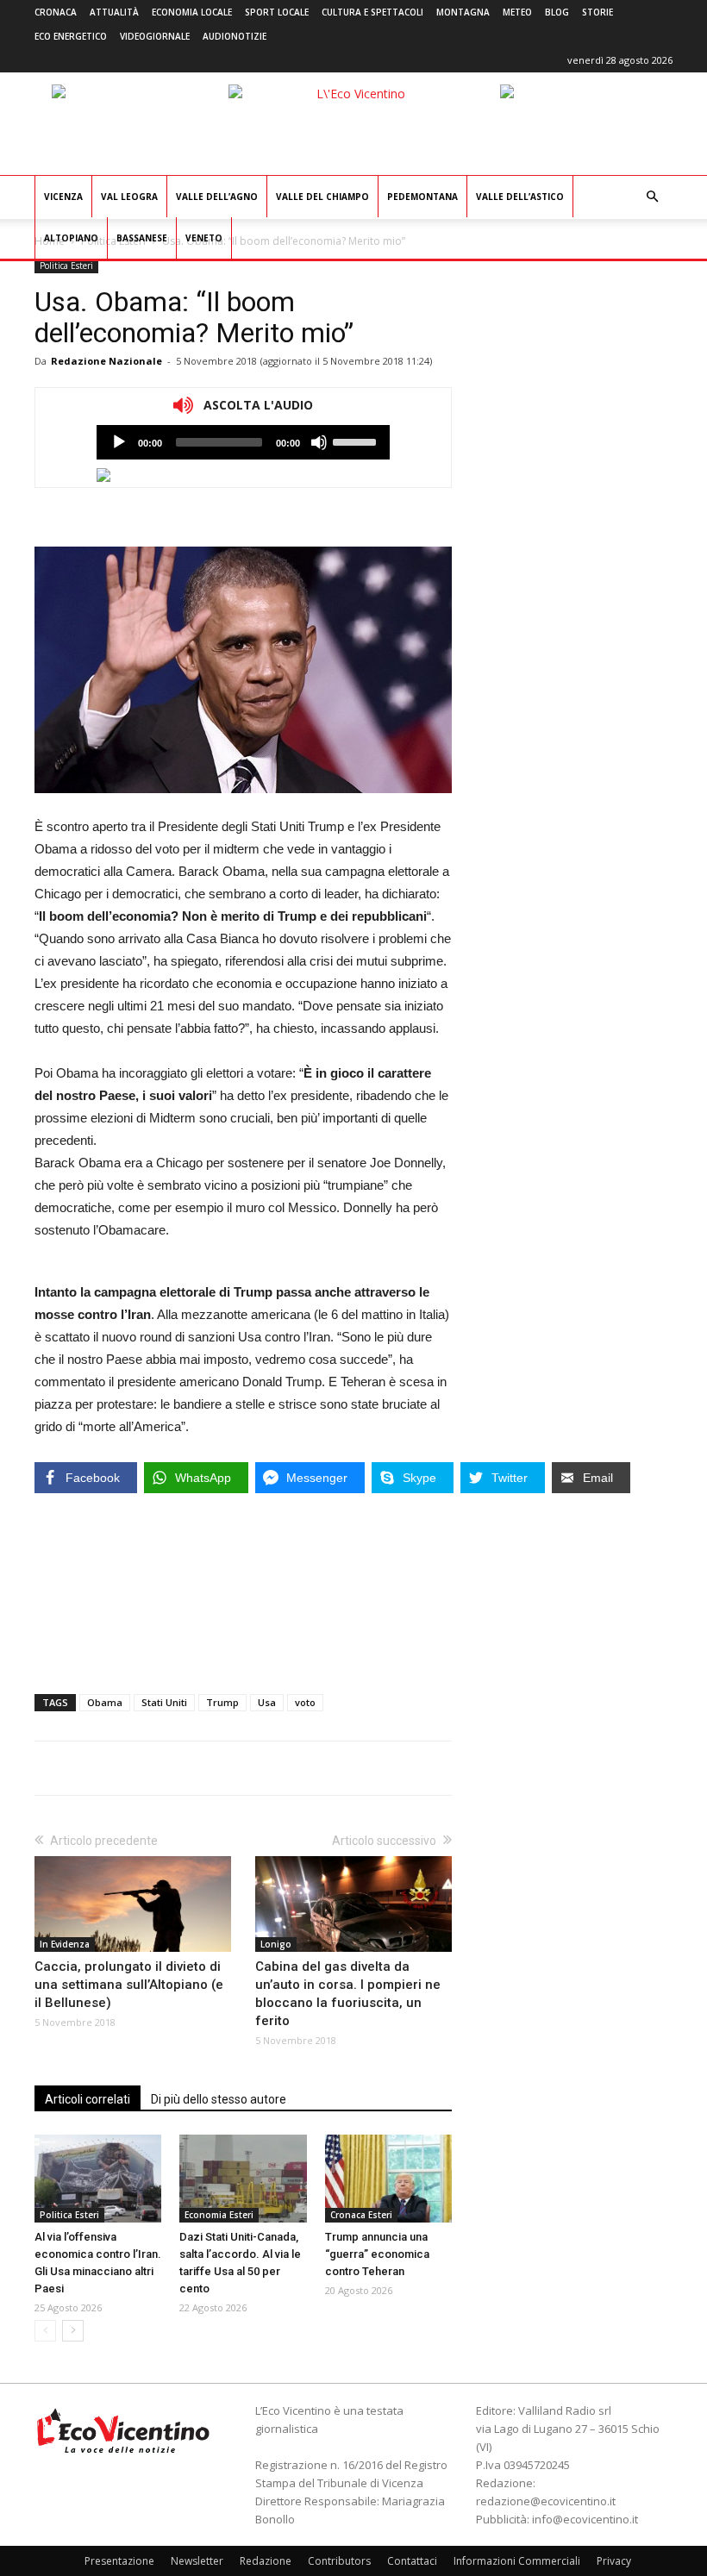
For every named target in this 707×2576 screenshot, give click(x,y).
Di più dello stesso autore (219, 2099)
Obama (105, 1702)
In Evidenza (65, 1944)
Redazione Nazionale (106, 361)
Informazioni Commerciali (517, 2561)
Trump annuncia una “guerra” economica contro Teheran (377, 2254)
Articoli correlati (88, 2099)
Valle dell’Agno (217, 197)
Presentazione (119, 2561)
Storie (598, 12)
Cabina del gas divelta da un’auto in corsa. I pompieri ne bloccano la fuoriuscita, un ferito (348, 1994)
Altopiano (71, 238)
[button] (652, 197)
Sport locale (277, 12)
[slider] (357, 441)
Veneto (204, 238)
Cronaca (56, 12)
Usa (267, 1702)
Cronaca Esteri (361, 2215)
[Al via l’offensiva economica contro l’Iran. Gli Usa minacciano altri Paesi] (98, 2178)
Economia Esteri (219, 2215)
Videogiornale (155, 36)
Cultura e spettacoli (372, 12)
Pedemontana (422, 197)
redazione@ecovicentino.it (546, 2501)
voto (305, 1702)
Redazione (266, 2561)
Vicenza (63, 197)
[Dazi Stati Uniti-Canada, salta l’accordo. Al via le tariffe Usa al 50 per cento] (243, 2178)
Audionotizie (235, 36)
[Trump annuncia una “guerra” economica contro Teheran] (388, 2178)
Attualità (114, 12)
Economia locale (192, 12)
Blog (557, 12)
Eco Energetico (71, 36)
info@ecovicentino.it (585, 2519)
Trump (222, 1702)
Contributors (339, 2561)
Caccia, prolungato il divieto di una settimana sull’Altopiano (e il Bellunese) (129, 1985)
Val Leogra (129, 197)
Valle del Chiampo (322, 197)
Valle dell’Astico (520, 197)
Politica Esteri (66, 266)
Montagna (463, 12)
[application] (243, 442)
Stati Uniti (164, 1702)
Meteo (517, 12)
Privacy (614, 2561)
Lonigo (276, 1944)
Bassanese (142, 238)
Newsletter (197, 2561)
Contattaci (412, 2561)
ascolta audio (119, 442)
